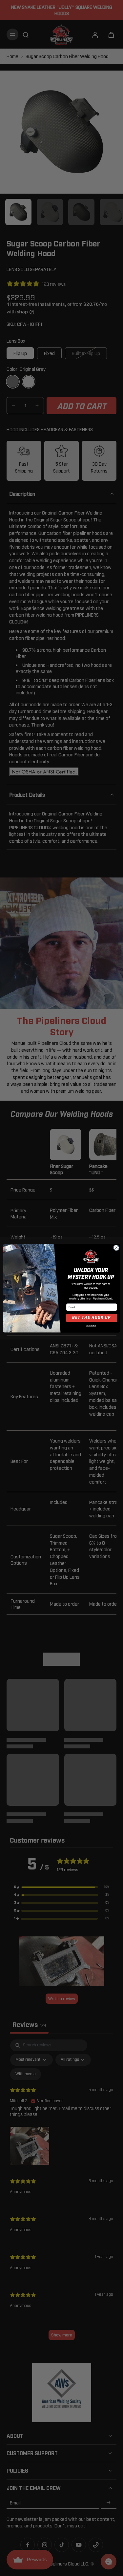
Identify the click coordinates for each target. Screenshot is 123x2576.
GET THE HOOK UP (92, 1318)
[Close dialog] (116, 1248)
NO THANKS (91, 1326)
